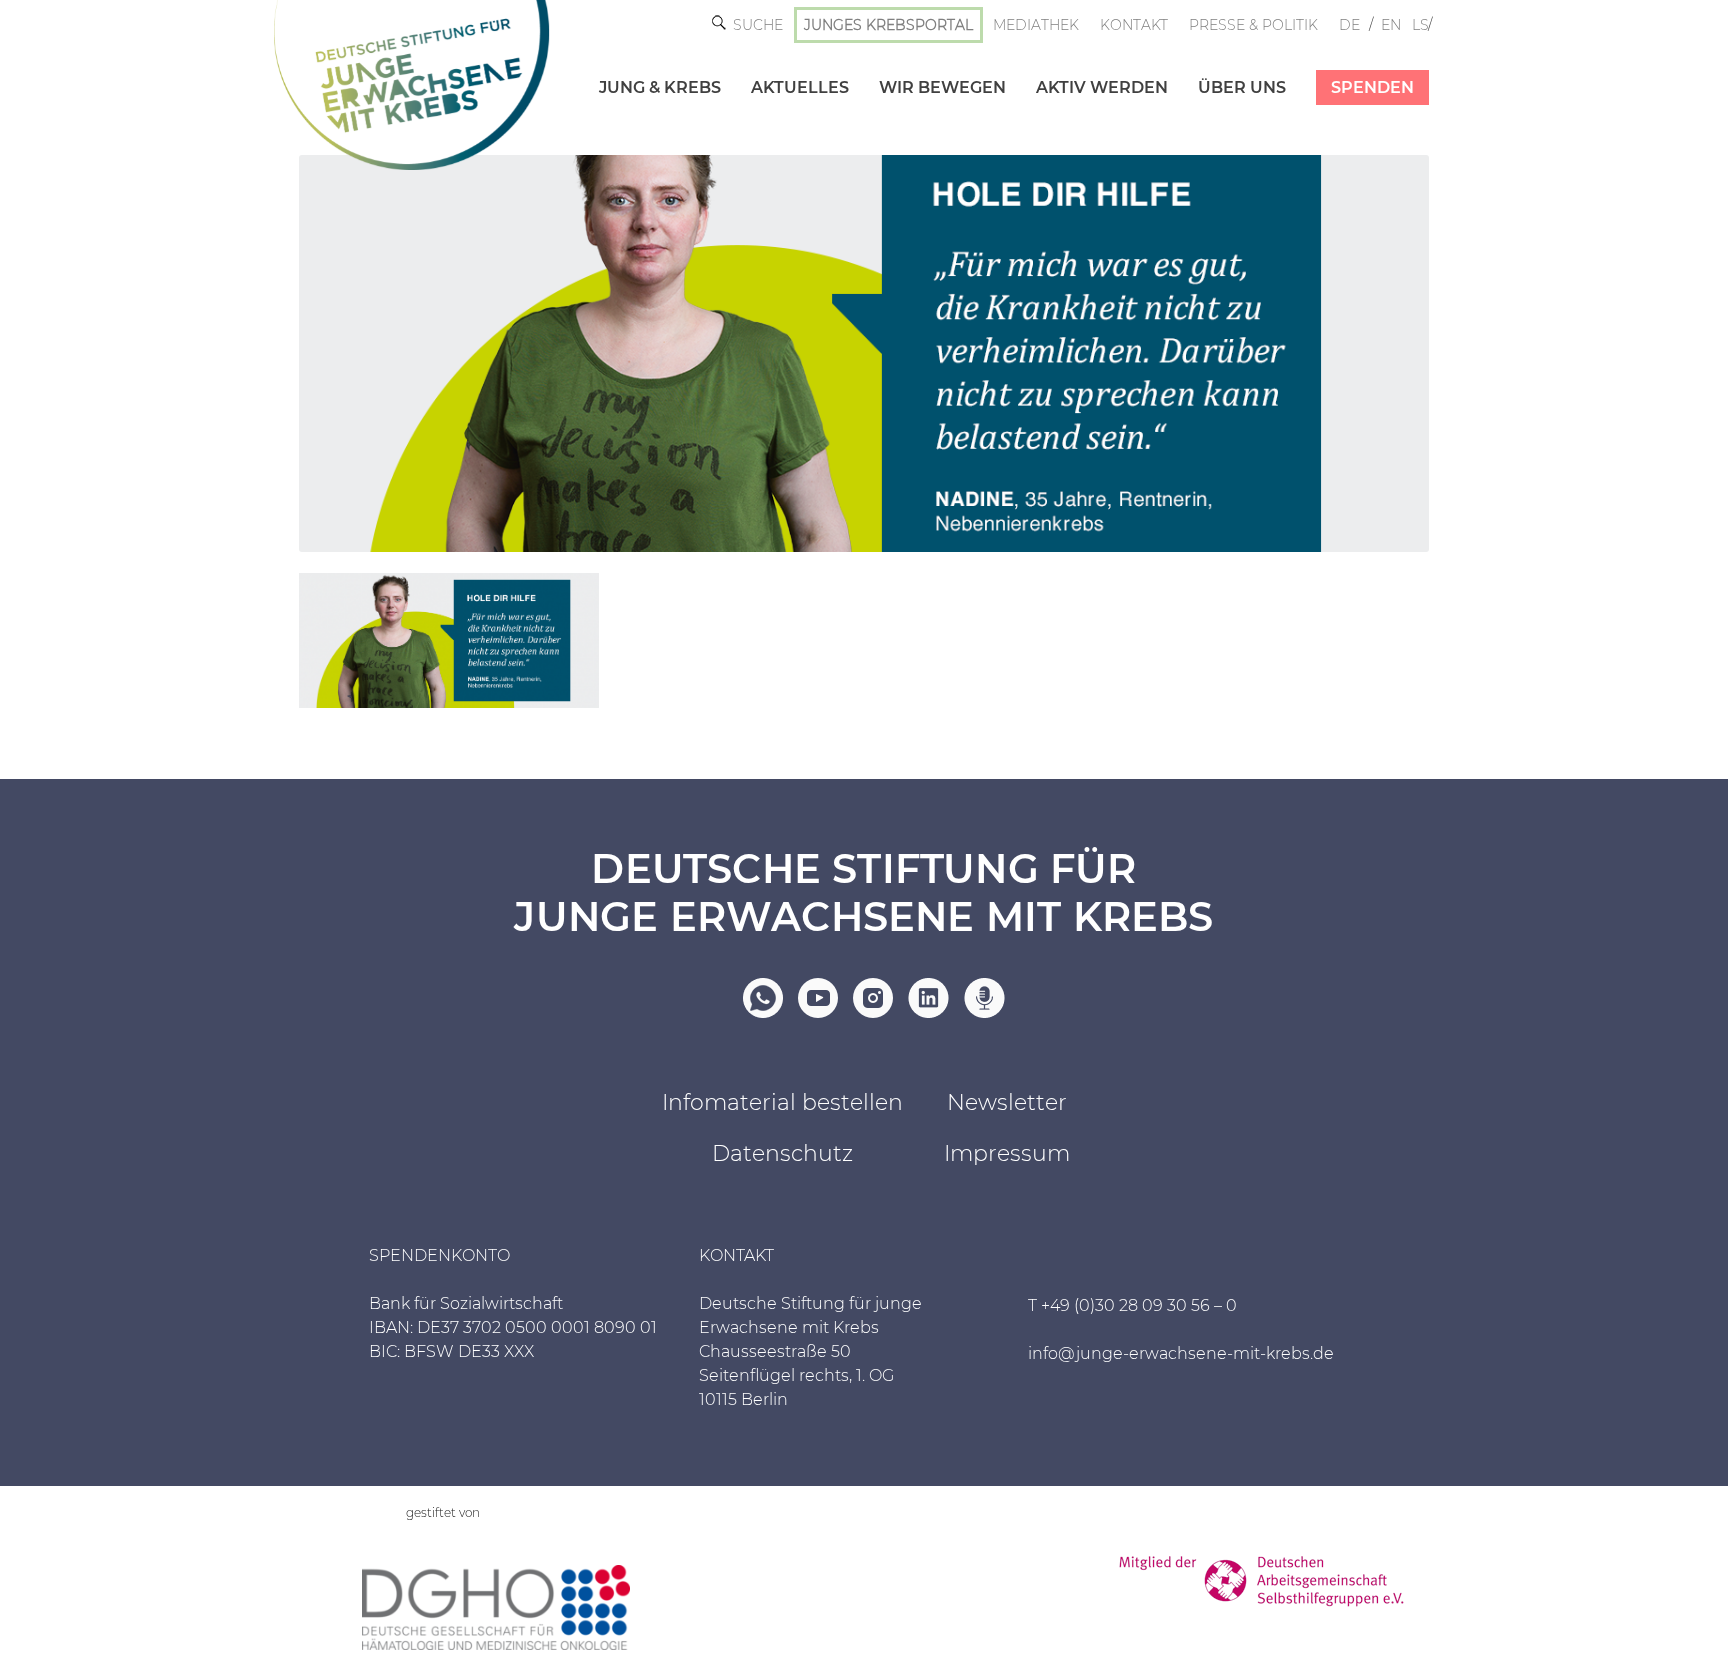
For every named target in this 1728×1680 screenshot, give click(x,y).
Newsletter (1007, 1102)
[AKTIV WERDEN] (1087, 67)
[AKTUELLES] (785, 67)
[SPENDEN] (1357, 67)
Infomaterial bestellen (782, 1102)
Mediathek (1036, 25)
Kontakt (1134, 25)
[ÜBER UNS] (1227, 67)
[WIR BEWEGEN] (927, 67)
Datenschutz (782, 1153)
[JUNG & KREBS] (645, 67)
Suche (758, 25)
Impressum (1007, 1153)
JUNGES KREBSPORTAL (888, 25)
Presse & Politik (1253, 25)
